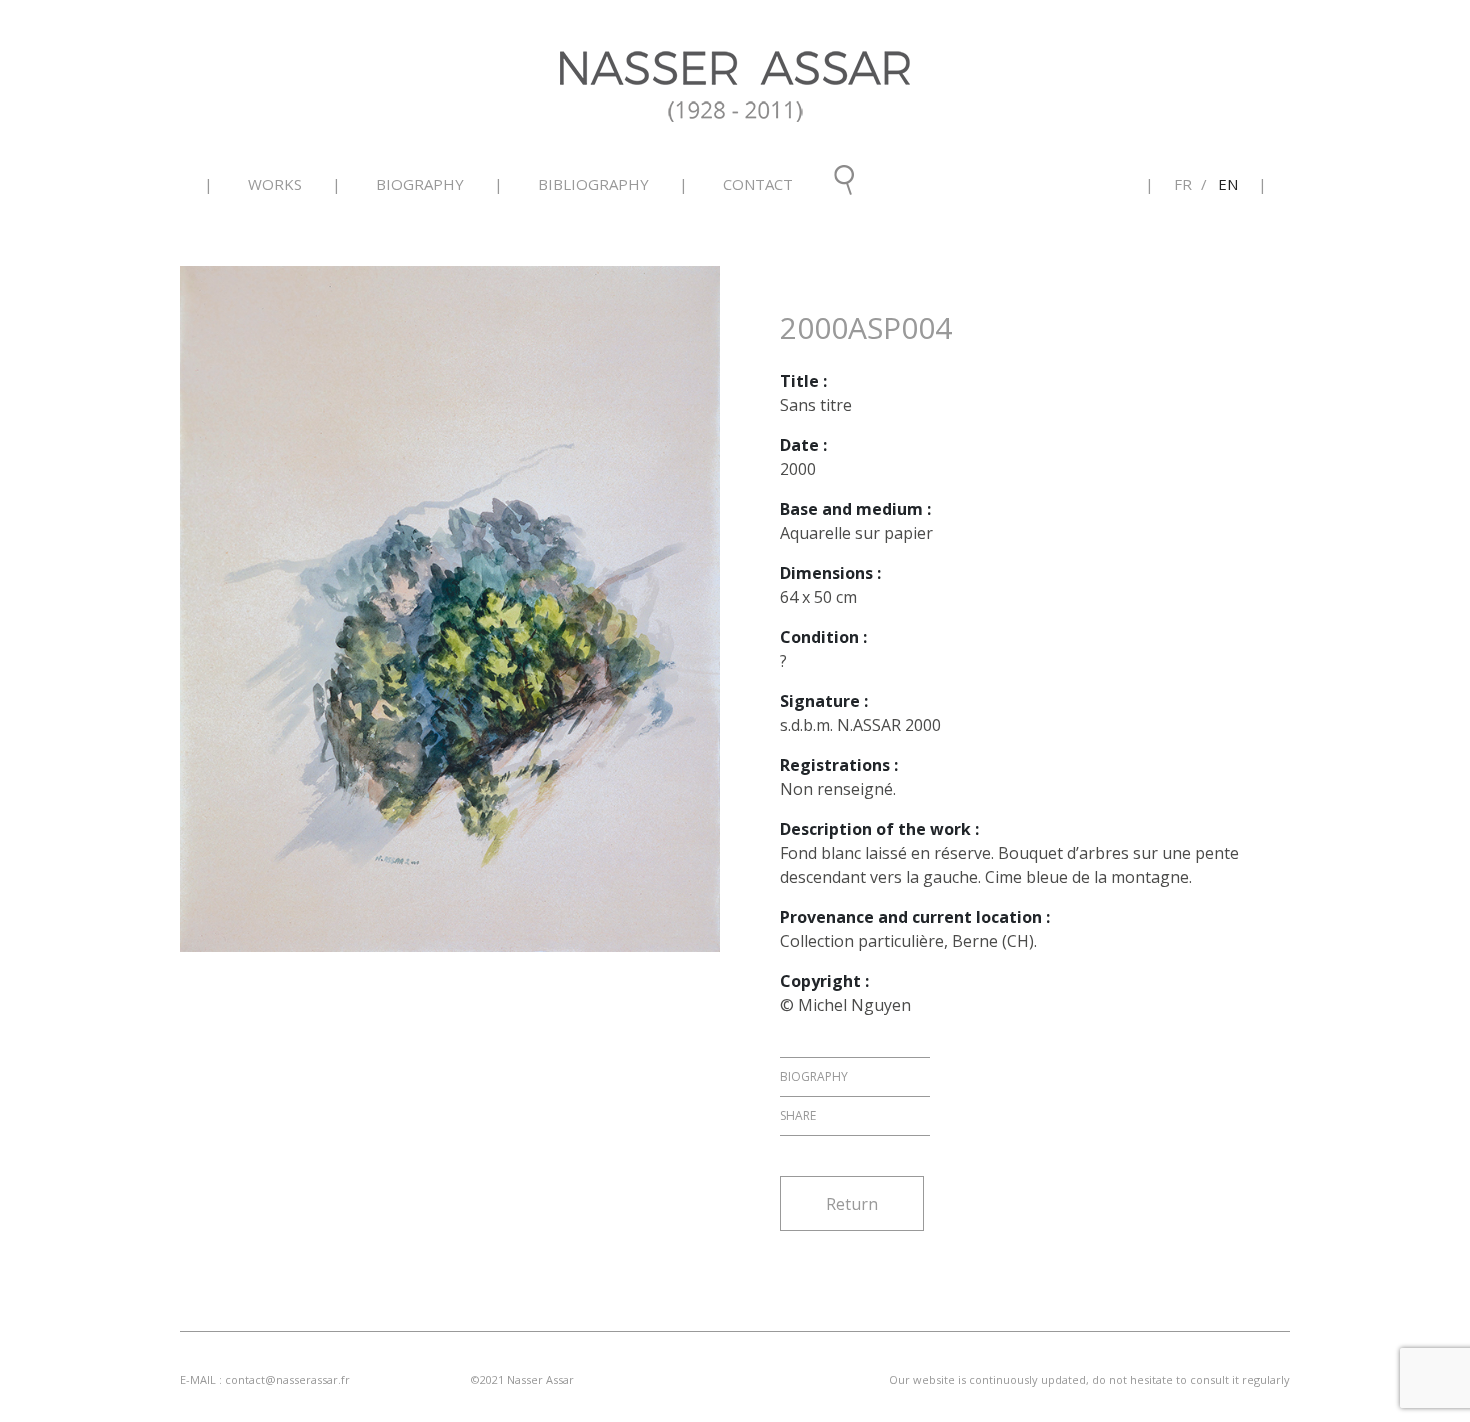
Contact (758, 184)
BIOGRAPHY (420, 184)
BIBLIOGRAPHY (593, 184)
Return (852, 1204)
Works (275, 184)
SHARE (798, 1115)
